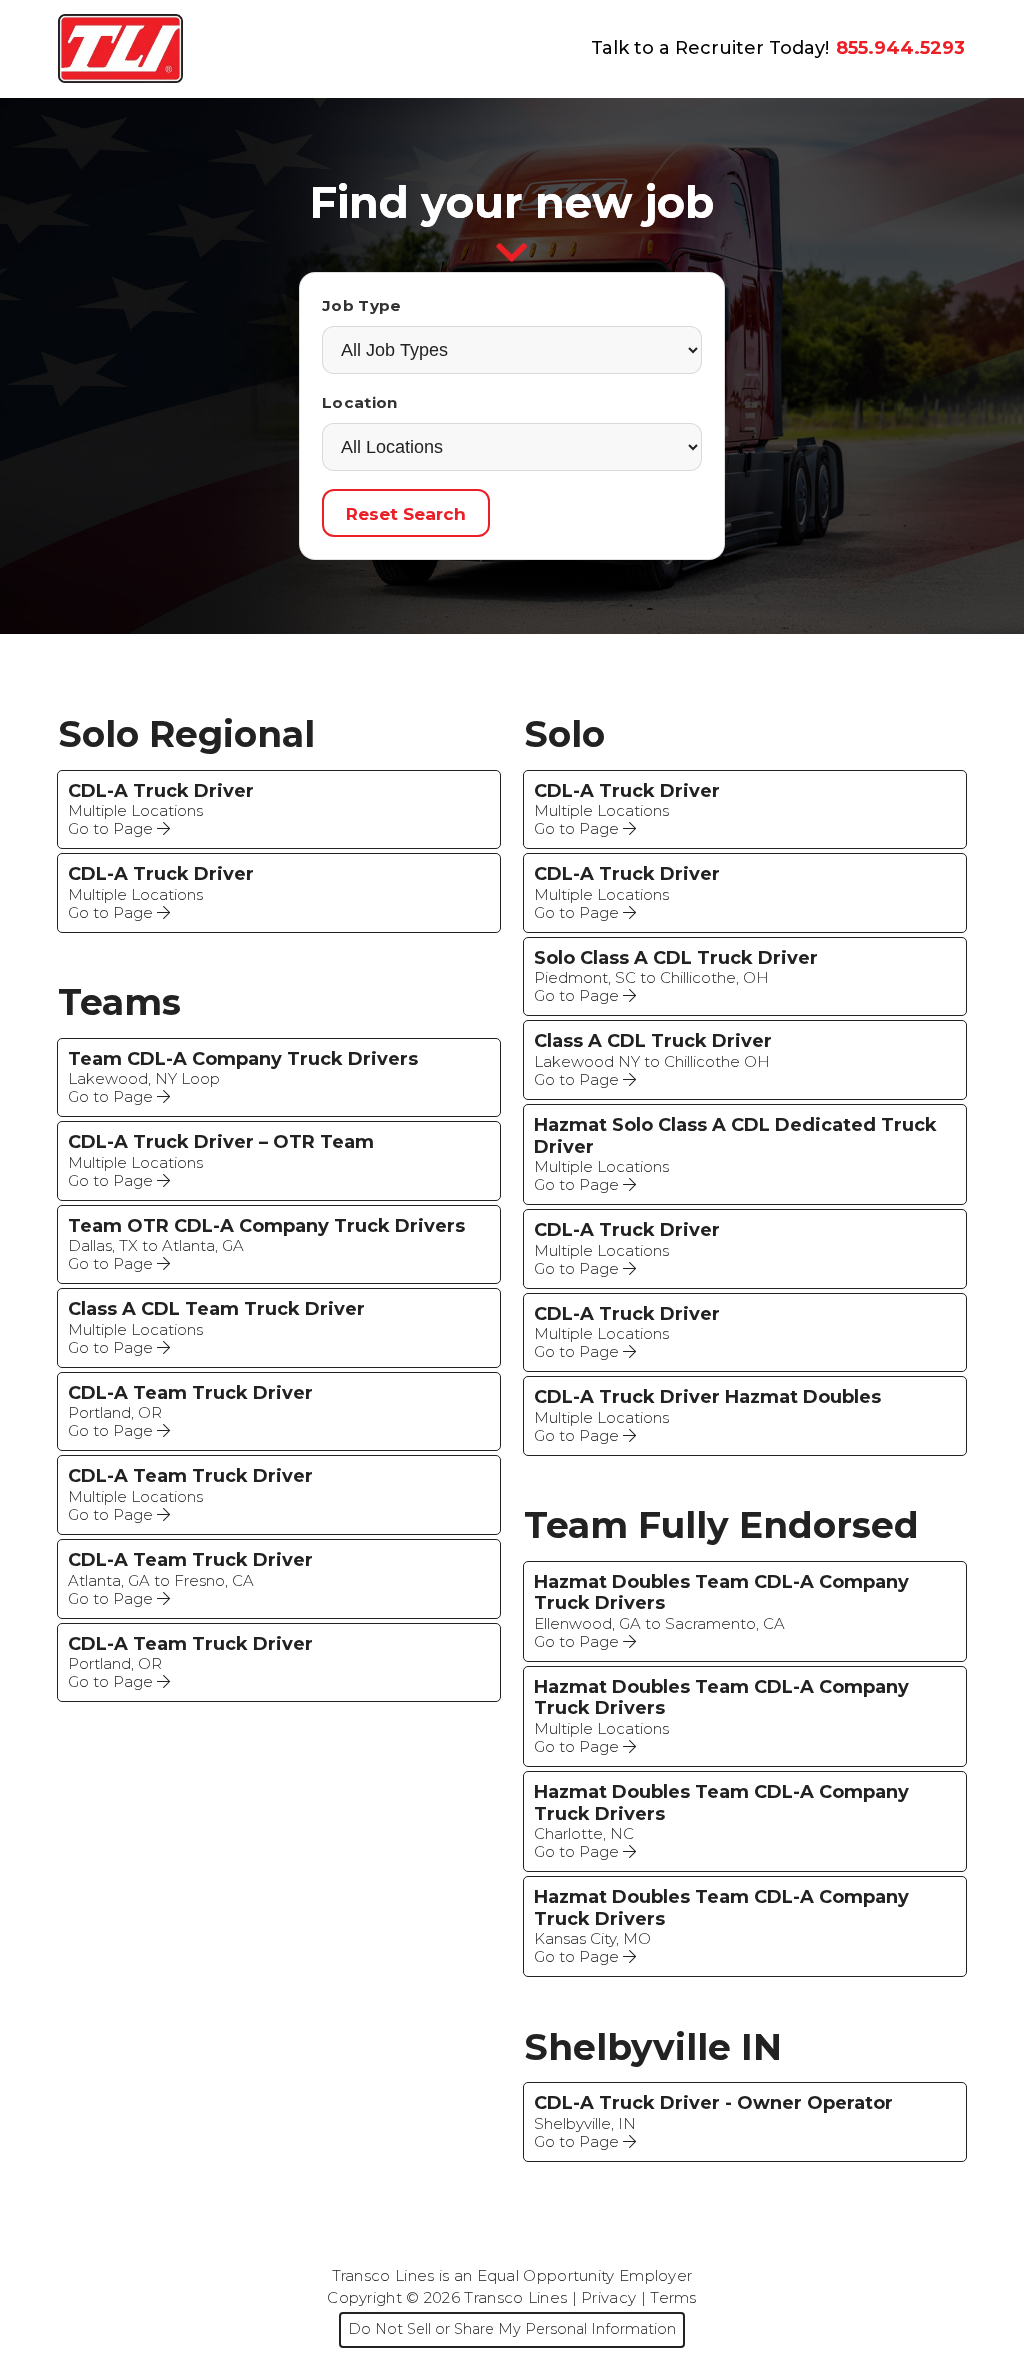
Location (359, 402)
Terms (673, 2297)
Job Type (361, 305)
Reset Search (406, 513)
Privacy (608, 2297)
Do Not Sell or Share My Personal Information (512, 2329)
